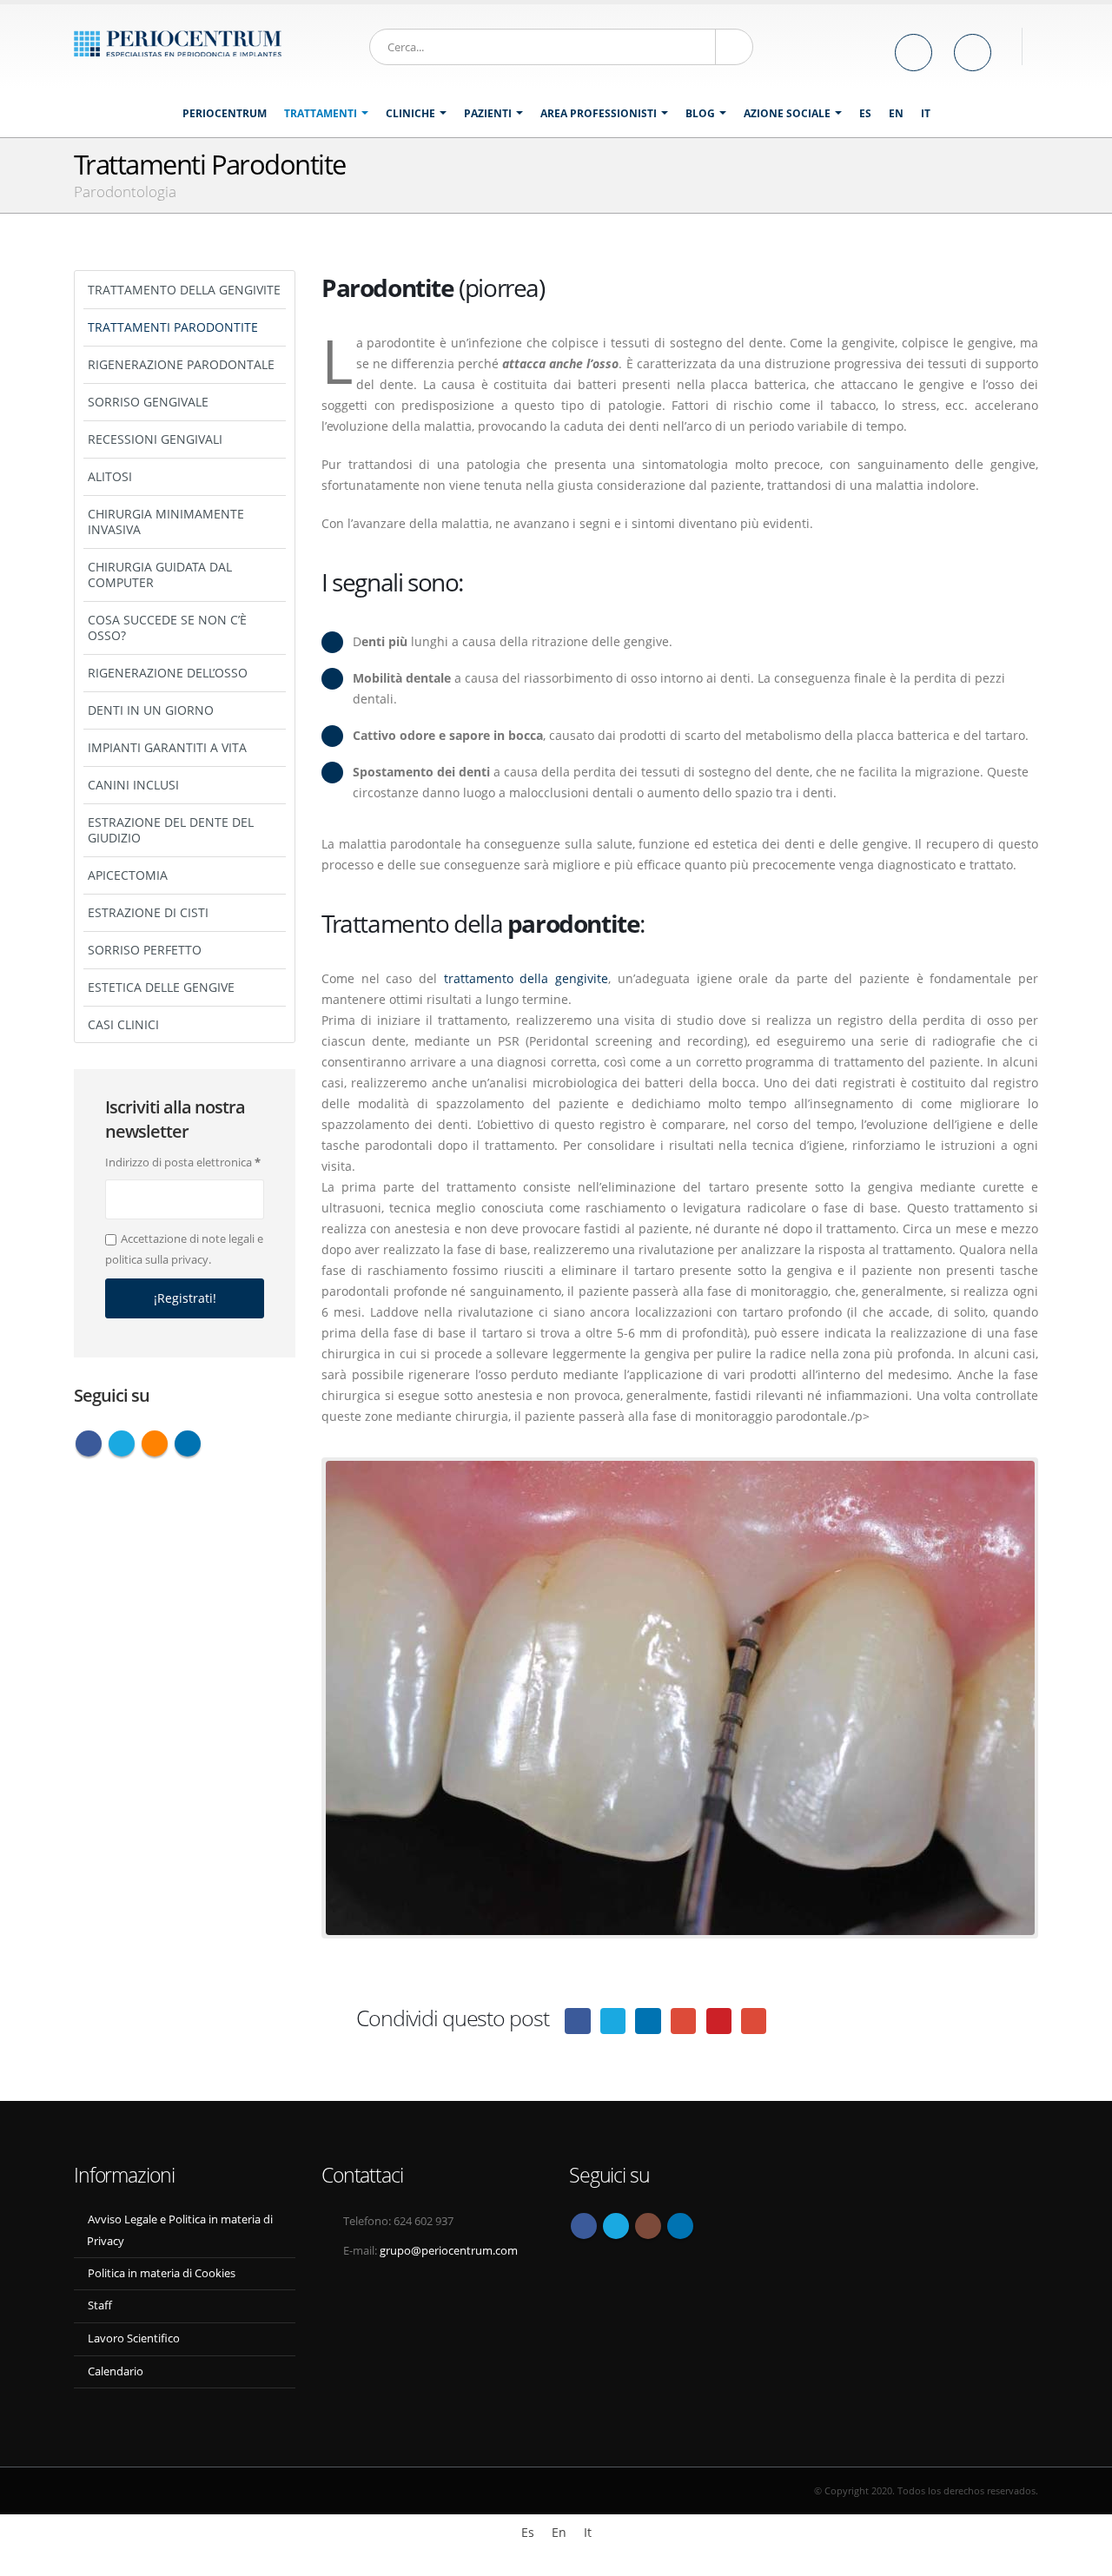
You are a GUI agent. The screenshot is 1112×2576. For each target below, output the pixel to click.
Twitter (122, 1443)
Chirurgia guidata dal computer (160, 575)
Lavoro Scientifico (134, 2338)
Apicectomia (128, 875)
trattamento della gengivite (526, 978)
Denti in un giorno (151, 710)
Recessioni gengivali (155, 439)
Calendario (116, 2371)
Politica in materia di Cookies (162, 2273)
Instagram (648, 2226)
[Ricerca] (734, 47)
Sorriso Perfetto (145, 950)
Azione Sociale (787, 113)
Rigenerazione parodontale (181, 364)
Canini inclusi (133, 785)
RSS (155, 1443)
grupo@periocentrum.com (449, 2251)
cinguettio (613, 2021)
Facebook (577, 2021)
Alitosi (110, 476)
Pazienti (488, 113)
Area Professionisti (599, 113)
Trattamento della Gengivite (184, 290)
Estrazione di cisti (148, 912)
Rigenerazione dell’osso (168, 673)
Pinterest (719, 2021)
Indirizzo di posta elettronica (183, 1162)
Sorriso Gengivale (148, 402)
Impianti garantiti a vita (167, 747)
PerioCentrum (225, 113)
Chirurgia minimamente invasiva (166, 522)
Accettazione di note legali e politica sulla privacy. (184, 1249)
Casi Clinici (123, 1024)
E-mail (754, 2021)
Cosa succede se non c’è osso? (167, 627)
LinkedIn (648, 2021)
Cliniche (410, 113)
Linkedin (188, 1443)
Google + (683, 2021)
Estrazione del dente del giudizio (171, 830)
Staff (100, 2305)
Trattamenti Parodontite (173, 327)
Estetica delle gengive (161, 987)
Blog (700, 113)
